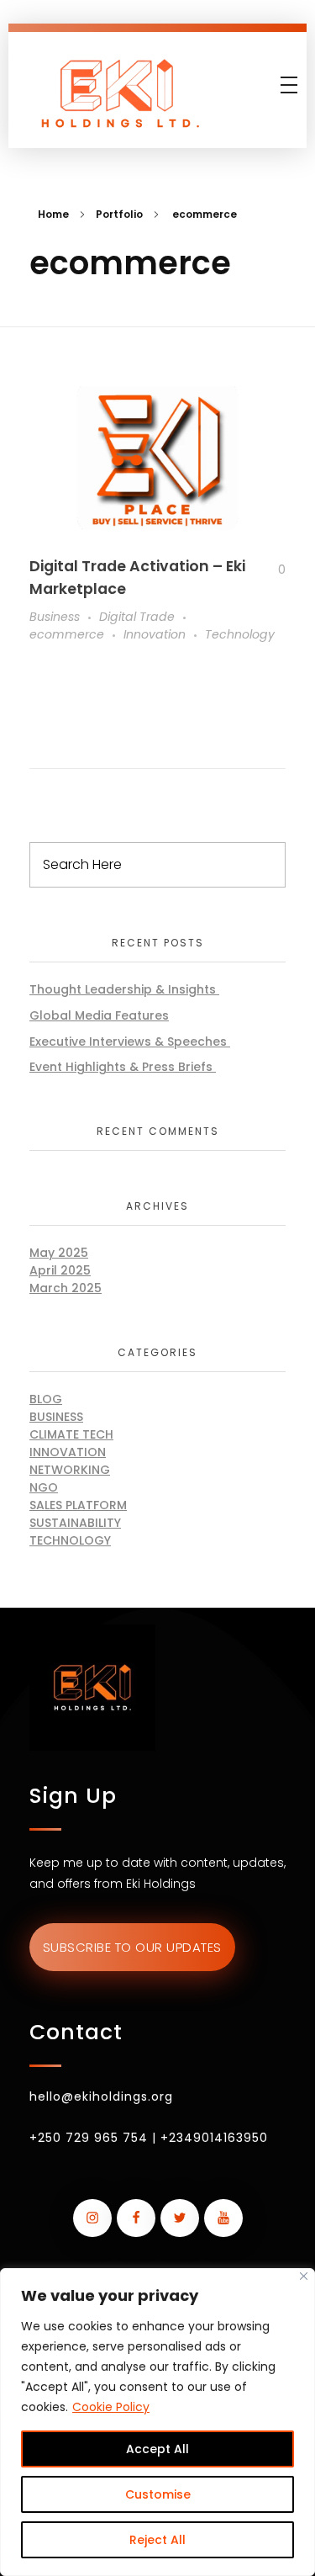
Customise (158, 2494)
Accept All (157, 2449)
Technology (240, 634)
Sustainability (75, 1523)
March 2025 (66, 1288)
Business (55, 617)
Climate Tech (71, 1434)
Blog (46, 1399)
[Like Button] (269, 570)
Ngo (44, 1487)
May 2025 (59, 1253)
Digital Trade (137, 617)
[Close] (304, 2276)
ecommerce (67, 634)
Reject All (157, 2540)
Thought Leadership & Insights (124, 989)
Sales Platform (78, 1505)
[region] (157, 2422)
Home (53, 214)
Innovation (155, 634)
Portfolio (119, 214)
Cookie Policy (111, 2407)
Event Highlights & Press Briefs (123, 1067)
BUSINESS (56, 1417)
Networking (70, 1470)
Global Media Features (99, 1015)
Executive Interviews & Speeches (130, 1042)
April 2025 (60, 1270)
